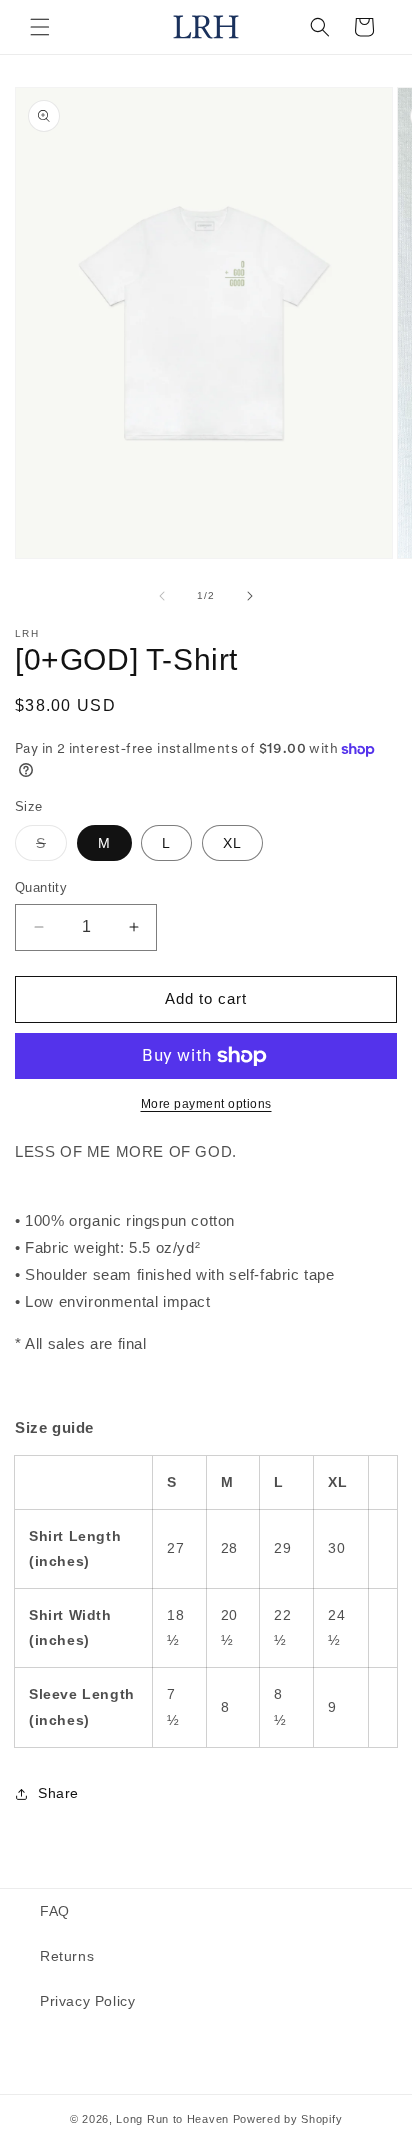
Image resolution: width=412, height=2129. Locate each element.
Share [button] (58, 1793)
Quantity (41, 887)
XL (232, 843)
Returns (67, 1956)
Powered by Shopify (288, 2119)
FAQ (55, 1911)
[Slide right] (250, 596)
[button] (40, 27)
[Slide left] (162, 596)
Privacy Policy (87, 2001)
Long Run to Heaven (172, 2119)
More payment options (206, 1104)
